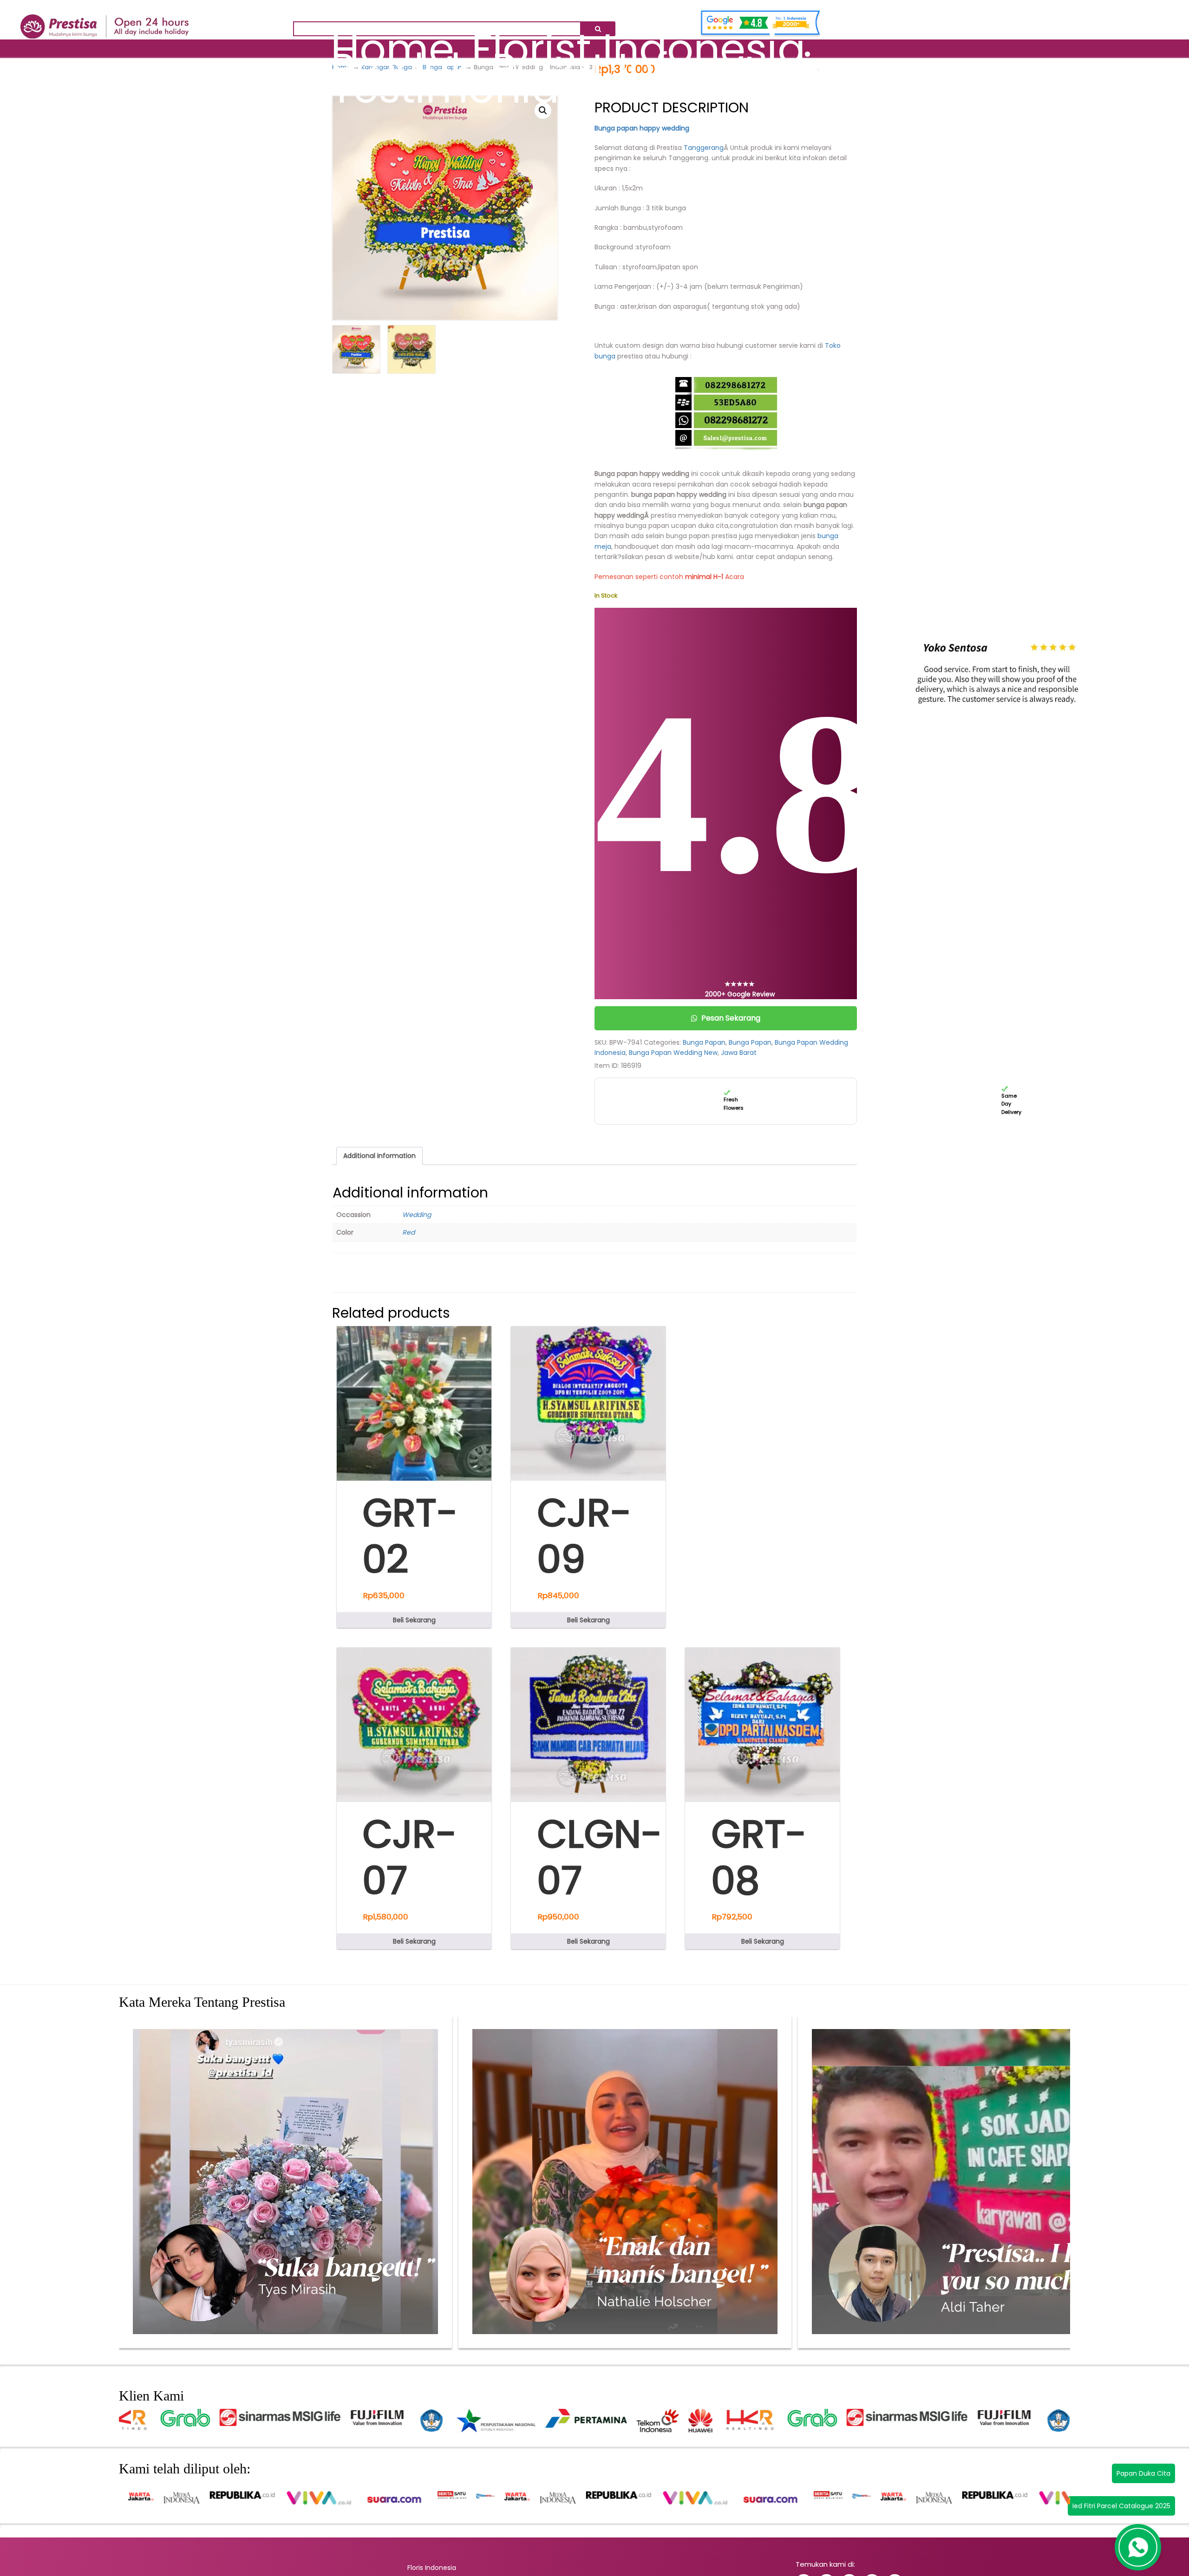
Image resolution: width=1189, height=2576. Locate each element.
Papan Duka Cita (1143, 2473)
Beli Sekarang (414, 1620)
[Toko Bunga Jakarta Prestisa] (105, 18)
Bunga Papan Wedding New (673, 1053)
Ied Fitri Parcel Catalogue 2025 (1121, 2506)
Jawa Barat (739, 1053)
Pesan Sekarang (731, 1018)
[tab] (379, 1156)
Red (408, 1232)
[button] (543, 111)
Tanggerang (703, 148)
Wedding (417, 1215)
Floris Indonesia (432, 2568)
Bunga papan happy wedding (642, 128)
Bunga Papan (704, 1042)
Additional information (379, 1156)
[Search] (598, 29)
